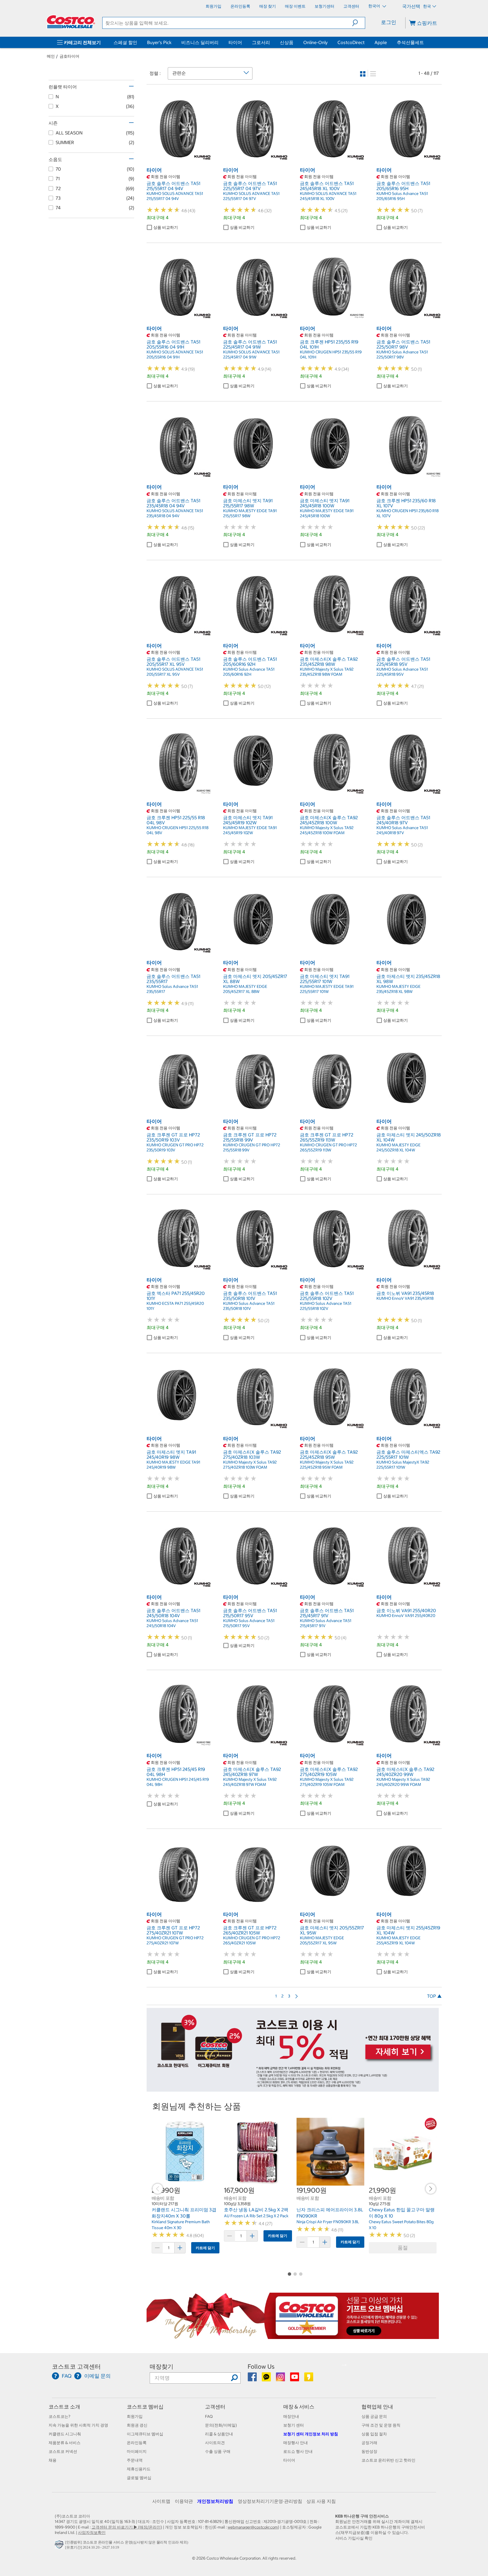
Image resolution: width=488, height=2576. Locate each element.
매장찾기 (162, 2367)
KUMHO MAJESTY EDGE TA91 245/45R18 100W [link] (327, 513)
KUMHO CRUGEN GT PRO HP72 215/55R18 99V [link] (252, 1147)
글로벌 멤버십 (139, 2478)
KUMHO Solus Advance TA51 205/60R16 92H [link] (249, 672)
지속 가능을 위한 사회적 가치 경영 (78, 2425)
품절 (403, 2248)
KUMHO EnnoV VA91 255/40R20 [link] (406, 1616)
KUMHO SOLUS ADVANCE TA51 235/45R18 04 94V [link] (175, 513)
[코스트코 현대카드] (293, 2089)
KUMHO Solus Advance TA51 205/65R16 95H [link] (402, 196)
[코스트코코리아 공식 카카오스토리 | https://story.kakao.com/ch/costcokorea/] (309, 2379)
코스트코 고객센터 (76, 2367)
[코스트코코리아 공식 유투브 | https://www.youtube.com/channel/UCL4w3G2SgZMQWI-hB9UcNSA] (295, 2379)
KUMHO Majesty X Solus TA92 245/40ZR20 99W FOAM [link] (403, 1782)
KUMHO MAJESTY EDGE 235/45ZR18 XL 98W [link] (398, 989)
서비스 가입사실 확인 (354, 2538)
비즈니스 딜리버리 (200, 42)
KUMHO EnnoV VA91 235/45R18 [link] (405, 1298)
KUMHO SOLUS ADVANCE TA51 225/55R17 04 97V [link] (251, 196)
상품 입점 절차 (374, 2434)
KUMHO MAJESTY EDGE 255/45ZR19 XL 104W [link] (398, 1940)
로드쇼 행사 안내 (298, 2451)
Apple (381, 42)
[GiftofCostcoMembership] (293, 2336)
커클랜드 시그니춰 (65, 2434)
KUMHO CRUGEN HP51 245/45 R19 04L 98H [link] (178, 1782)
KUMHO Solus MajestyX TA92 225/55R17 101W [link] (403, 1465)
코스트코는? (59, 2416)
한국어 (375, 6)
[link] (179, 158)
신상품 (287, 42)
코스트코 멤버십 (145, 2407)
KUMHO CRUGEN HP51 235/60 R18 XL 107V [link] (408, 513)
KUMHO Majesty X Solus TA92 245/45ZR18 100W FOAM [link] (327, 830)
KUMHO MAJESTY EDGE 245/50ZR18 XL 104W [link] (398, 1147)
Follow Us (261, 2367)
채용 (53, 2460)
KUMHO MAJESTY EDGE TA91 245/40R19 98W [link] (173, 1465)
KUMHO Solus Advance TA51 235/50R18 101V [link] (249, 1306)
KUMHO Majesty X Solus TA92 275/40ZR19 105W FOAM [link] (327, 1782)
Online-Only (315, 42)
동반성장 (369, 2451)
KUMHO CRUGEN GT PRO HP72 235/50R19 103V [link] (175, 1147)
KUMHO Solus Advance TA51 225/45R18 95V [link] (402, 672)
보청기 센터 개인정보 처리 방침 (311, 2434)
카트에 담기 (205, 2248)
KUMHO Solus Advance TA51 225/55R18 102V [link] (326, 1306)
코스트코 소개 (64, 2407)
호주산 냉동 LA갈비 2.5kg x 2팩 (256, 2210)
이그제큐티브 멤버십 (145, 2434)
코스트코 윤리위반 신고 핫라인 (388, 2460)
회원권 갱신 (137, 2425)
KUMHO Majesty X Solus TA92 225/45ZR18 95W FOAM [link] (327, 1465)
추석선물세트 (410, 42)
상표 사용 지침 (321, 2501)
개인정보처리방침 (215, 2501)
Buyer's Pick (159, 42)
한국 (427, 6)
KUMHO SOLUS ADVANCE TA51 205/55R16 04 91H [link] (175, 355)
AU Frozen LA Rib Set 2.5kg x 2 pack (256, 2216)
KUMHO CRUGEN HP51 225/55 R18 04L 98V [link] (177, 830)
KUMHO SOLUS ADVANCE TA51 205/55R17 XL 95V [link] (175, 672)
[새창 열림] (60, 2546)
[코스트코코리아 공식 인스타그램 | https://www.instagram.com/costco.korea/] (281, 2379)
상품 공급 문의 (374, 2416)
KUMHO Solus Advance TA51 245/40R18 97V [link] (402, 830)
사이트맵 (161, 2501)
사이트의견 (215, 2443)
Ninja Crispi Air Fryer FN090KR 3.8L (328, 2222)
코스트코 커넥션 (63, 2451)
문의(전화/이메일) (221, 2425)
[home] (71, 22)
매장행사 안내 (296, 2443)
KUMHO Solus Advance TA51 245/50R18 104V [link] (172, 1623)
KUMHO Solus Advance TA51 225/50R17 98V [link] (402, 355)
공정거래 (369, 2443)
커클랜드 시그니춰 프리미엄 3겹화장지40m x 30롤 (184, 2213)
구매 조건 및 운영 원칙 (381, 2425)
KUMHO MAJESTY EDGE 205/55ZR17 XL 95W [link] (322, 1940)
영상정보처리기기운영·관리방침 (270, 2501)
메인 (51, 56)
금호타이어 (69, 56)
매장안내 (291, 2416)
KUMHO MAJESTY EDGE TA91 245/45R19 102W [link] (250, 830)
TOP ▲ (434, 1996)
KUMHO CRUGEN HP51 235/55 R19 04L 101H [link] (331, 355)
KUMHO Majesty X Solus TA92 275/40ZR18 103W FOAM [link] (250, 1465)
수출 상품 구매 (218, 2451)
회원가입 (135, 2416)
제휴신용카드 (139, 2469)
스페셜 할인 (125, 42)
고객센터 (215, 2407)
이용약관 (184, 2501)
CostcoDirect (351, 42)
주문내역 (135, 2460)
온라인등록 (137, 2443)
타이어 (235, 42)
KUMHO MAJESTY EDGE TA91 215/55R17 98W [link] (250, 513)
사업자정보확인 (92, 2532)
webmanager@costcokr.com (253, 2527)
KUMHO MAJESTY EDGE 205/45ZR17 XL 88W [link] (245, 989)
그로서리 (261, 42)
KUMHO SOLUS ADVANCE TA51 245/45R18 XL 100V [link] (328, 196)
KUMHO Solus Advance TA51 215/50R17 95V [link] (249, 1623)
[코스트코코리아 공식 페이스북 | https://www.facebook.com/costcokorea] (253, 2379)
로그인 (389, 22)
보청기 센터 (294, 2425)
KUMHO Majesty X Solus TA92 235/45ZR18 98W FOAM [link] (327, 672)
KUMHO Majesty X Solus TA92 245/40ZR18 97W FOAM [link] (250, 1782)
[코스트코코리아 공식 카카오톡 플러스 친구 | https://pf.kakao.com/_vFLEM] (267, 2379)
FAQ (209, 2416)
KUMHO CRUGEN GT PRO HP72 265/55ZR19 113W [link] (328, 1147)
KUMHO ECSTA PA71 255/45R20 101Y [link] (175, 1306)
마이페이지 (137, 2451)
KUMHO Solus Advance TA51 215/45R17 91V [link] (326, 1623)
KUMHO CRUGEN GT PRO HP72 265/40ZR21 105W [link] (252, 1940)
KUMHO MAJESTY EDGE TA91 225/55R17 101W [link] (327, 989)
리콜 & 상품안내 (219, 2434)
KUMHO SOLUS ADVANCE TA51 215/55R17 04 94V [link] (175, 196)
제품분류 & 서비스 (65, 2443)
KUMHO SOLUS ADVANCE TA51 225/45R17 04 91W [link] (251, 355)
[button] (359, 23)
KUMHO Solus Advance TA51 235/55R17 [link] (172, 989)
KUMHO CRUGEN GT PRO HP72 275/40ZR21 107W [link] (175, 1940)
